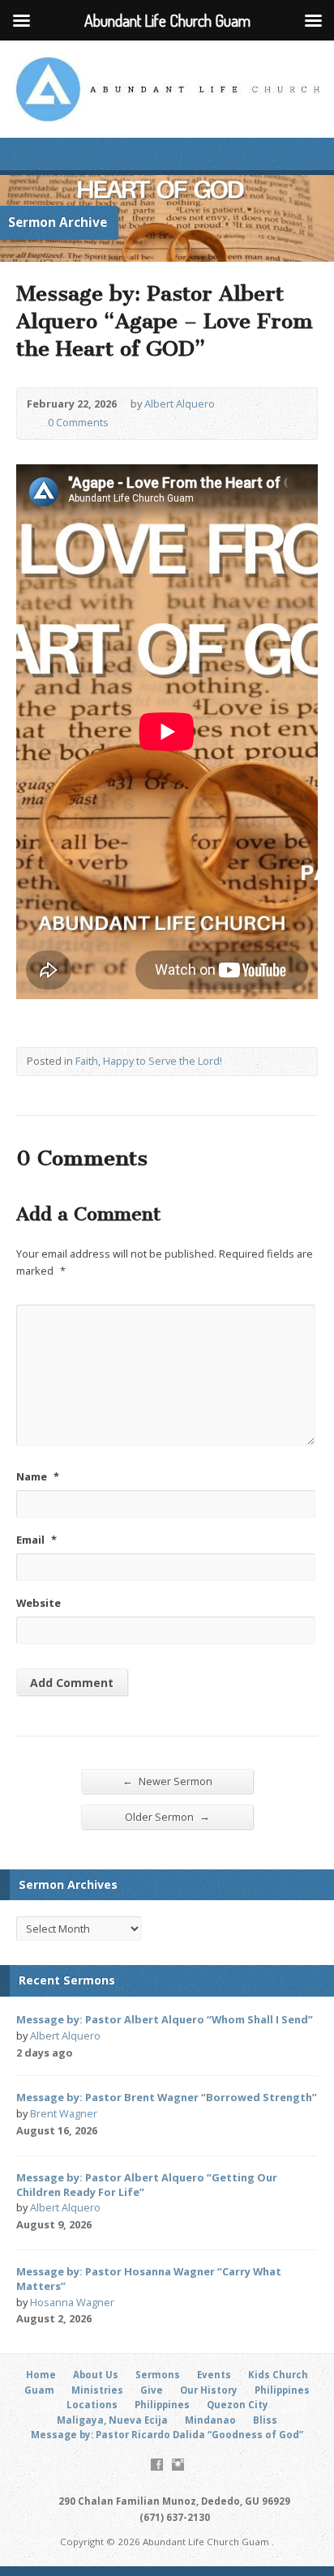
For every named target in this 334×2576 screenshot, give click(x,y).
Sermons (158, 2375)
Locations (92, 2405)
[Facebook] (157, 2465)
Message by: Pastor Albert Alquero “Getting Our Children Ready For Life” (147, 2185)
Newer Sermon (167, 1781)
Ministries (97, 2390)
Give (152, 2390)
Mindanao (210, 2420)
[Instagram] (178, 2465)
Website (39, 1603)
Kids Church (278, 2375)
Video (119, 2132)
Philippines (282, 2390)
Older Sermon (167, 1816)
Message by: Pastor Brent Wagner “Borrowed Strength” (167, 2097)
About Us (96, 2375)
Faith (87, 1061)
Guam (39, 2390)
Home (41, 2375)
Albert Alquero (180, 404)
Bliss (265, 2420)
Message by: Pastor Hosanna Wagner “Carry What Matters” (149, 2279)
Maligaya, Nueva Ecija (112, 2420)
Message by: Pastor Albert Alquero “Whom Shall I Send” (165, 2019)
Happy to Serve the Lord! (163, 1061)
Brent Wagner (64, 2113)
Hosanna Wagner (72, 2302)
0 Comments (34, 423)
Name (38, 1476)
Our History (209, 2390)
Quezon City (238, 2405)
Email (36, 1540)
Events (214, 2375)
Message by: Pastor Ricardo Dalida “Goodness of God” (167, 2435)
